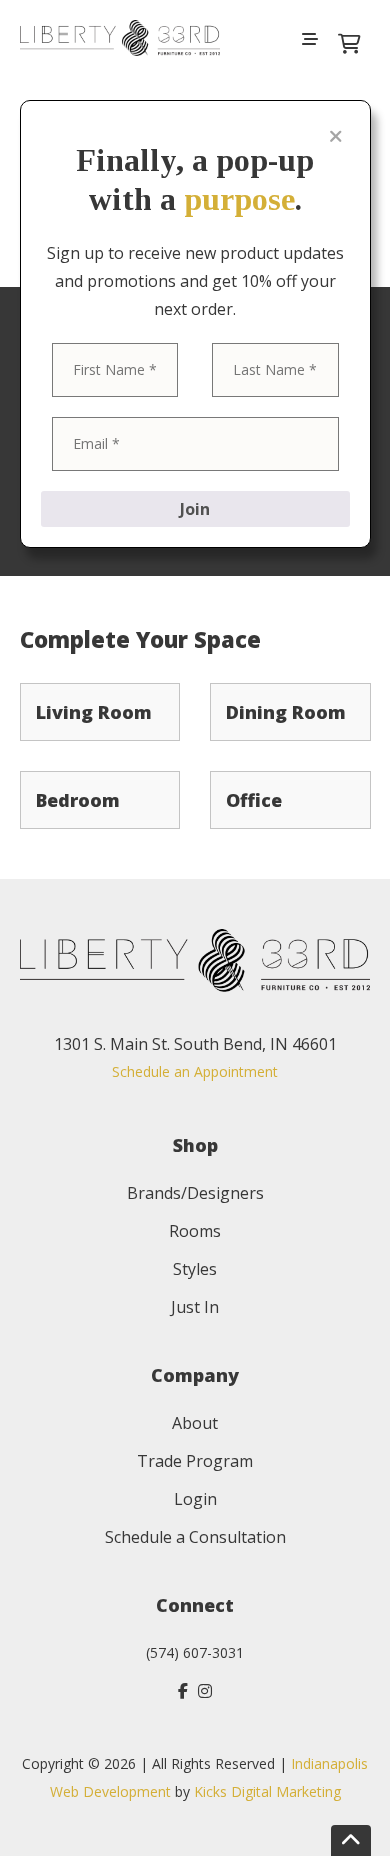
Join (195, 509)
